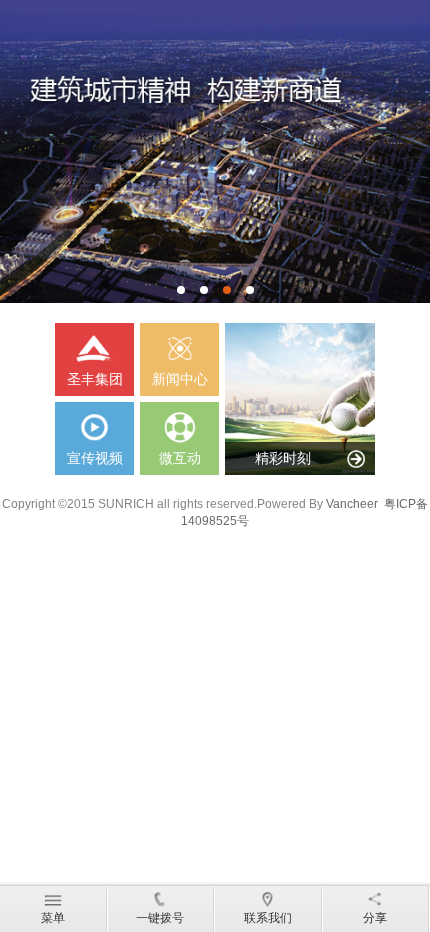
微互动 (180, 458)
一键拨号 (160, 918)
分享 (375, 918)
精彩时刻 (283, 458)
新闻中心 (180, 379)
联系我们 (268, 918)
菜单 (53, 918)
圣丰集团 (95, 379)
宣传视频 (95, 458)
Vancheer (352, 504)
